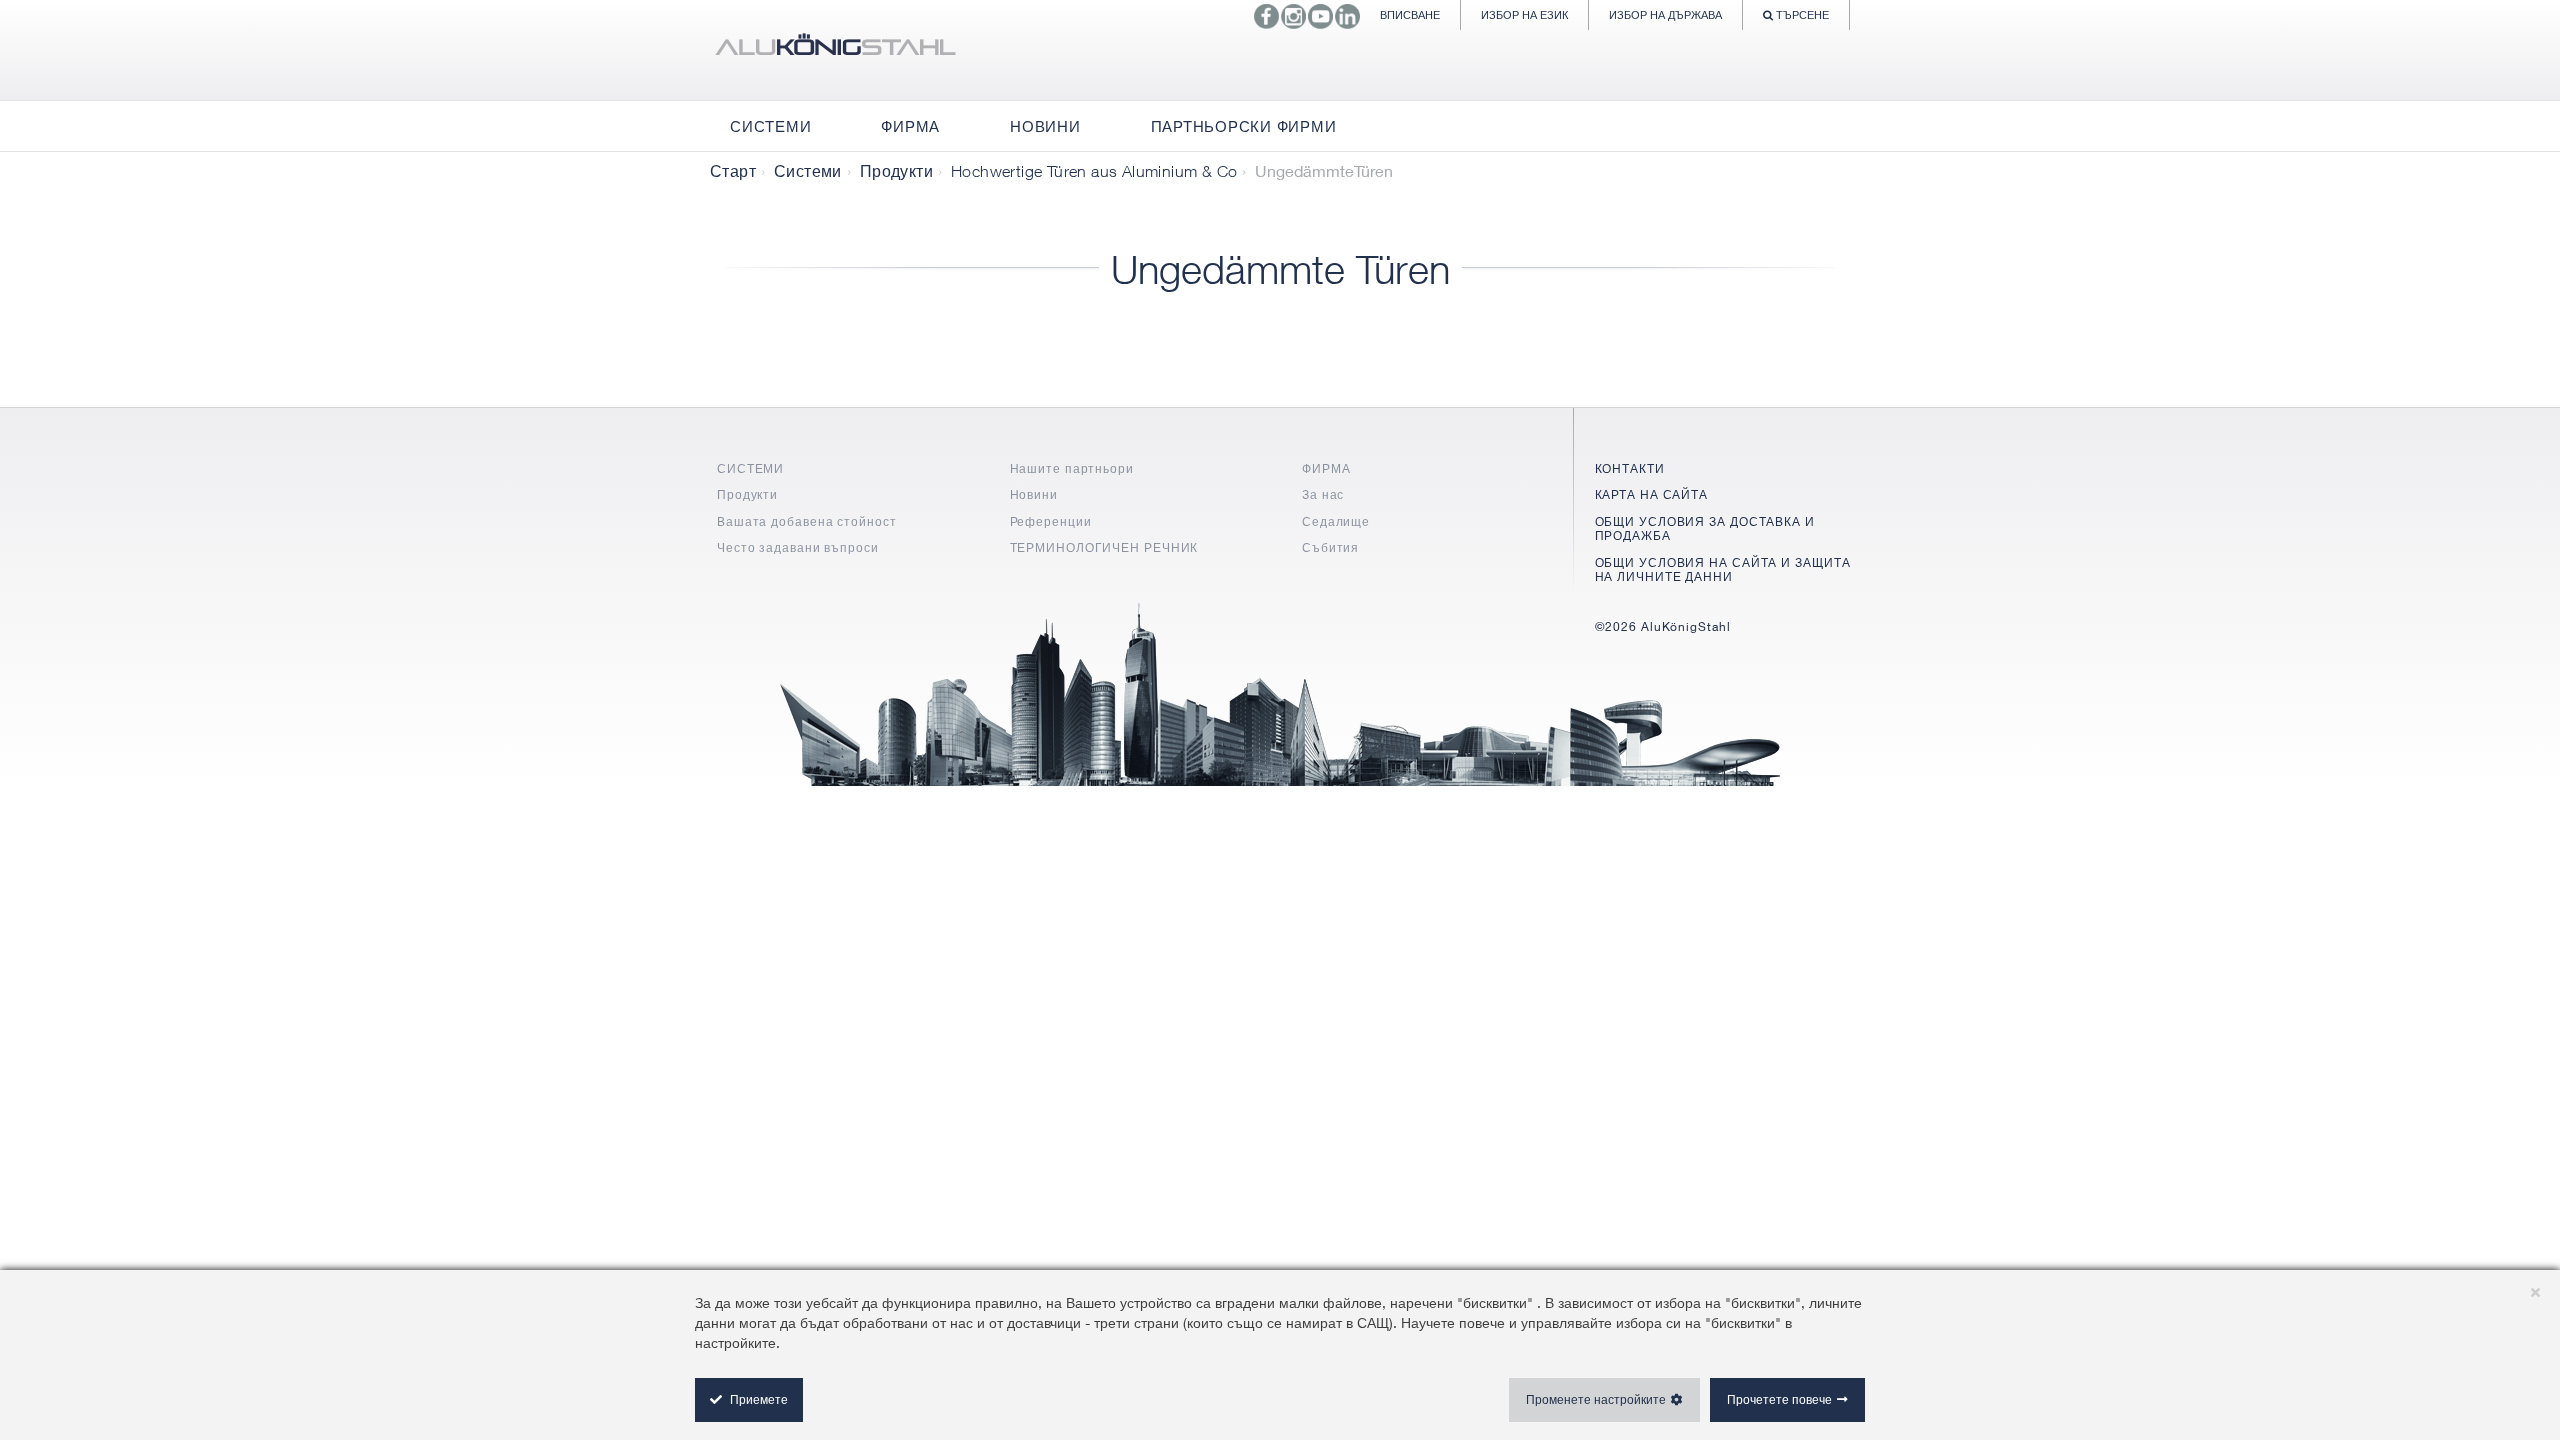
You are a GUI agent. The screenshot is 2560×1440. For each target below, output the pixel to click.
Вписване (1410, 14)
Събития (1330, 547)
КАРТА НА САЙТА (1652, 494)
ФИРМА (1326, 468)
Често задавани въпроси (798, 547)
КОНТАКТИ (1630, 468)
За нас (1323, 494)
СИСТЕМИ (750, 468)
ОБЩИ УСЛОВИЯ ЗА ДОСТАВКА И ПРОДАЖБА (1705, 528)
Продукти (896, 171)
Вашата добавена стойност (807, 521)
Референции (1051, 521)
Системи (808, 171)
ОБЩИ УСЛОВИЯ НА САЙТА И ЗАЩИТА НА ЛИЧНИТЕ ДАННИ (1723, 569)
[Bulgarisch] (835, 50)
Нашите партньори (1072, 468)
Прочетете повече (1779, 1399)
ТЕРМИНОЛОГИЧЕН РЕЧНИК (1104, 547)
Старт (733, 171)
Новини (1034, 494)
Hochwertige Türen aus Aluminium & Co (1094, 171)
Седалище (1336, 521)
